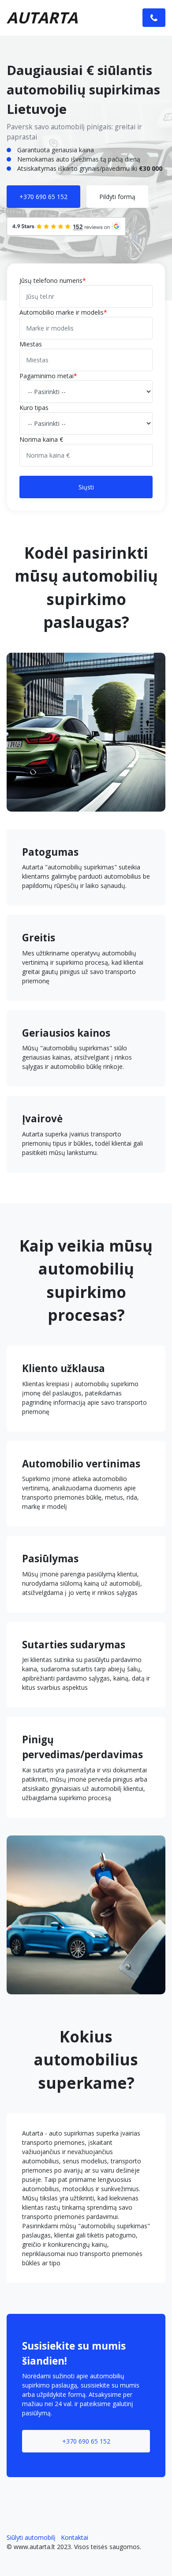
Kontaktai (75, 2537)
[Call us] (154, 18)
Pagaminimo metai (47, 376)
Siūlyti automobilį (31, 2537)
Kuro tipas (34, 408)
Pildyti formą (117, 197)
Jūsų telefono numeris (51, 280)
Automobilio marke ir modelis (62, 312)
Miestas (31, 344)
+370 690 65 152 (43, 197)
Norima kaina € (41, 439)
